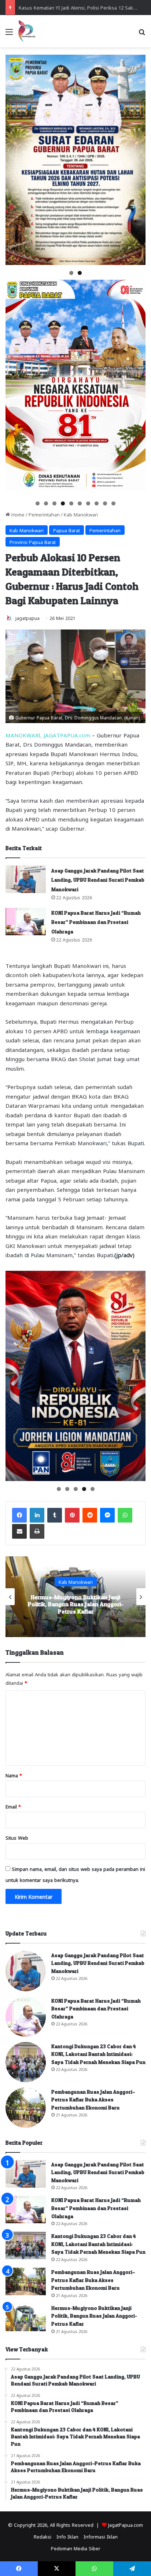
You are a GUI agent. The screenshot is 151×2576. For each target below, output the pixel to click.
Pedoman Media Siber (76, 2548)
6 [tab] (80, 503)
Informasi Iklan (101, 2536)
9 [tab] (105, 503)
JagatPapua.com (126, 2524)
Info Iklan (67, 2536)
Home (17, 514)
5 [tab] (71, 503)
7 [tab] (88, 503)
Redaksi (43, 2536)
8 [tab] (97, 503)
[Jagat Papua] (27, 31)
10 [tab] (114, 503)
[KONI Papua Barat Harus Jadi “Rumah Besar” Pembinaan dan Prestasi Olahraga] (26, 921)
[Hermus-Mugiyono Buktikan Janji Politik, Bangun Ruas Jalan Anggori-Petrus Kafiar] (26, 2317)
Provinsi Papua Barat (33, 542)
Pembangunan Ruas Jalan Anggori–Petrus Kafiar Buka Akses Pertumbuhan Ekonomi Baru (93, 2100)
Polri (76, 1585)
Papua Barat (67, 530)
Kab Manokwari (81, 514)
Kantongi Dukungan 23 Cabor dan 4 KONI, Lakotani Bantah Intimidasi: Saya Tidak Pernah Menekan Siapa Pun (98, 2054)
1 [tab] (71, 273)
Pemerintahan (44, 514)
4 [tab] (63, 503)
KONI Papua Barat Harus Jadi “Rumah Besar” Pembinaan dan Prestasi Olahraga (96, 922)
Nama (14, 1775)
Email (13, 1806)
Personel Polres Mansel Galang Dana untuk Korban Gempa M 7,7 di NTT (75, 1604)
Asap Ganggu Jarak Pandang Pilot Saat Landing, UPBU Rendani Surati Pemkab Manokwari (98, 880)
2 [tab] (80, 273)
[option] (75, 1597)
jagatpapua (27, 618)
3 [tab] (54, 503)
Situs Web (17, 1837)
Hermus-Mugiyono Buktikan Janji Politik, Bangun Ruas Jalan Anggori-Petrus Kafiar (94, 2316)
